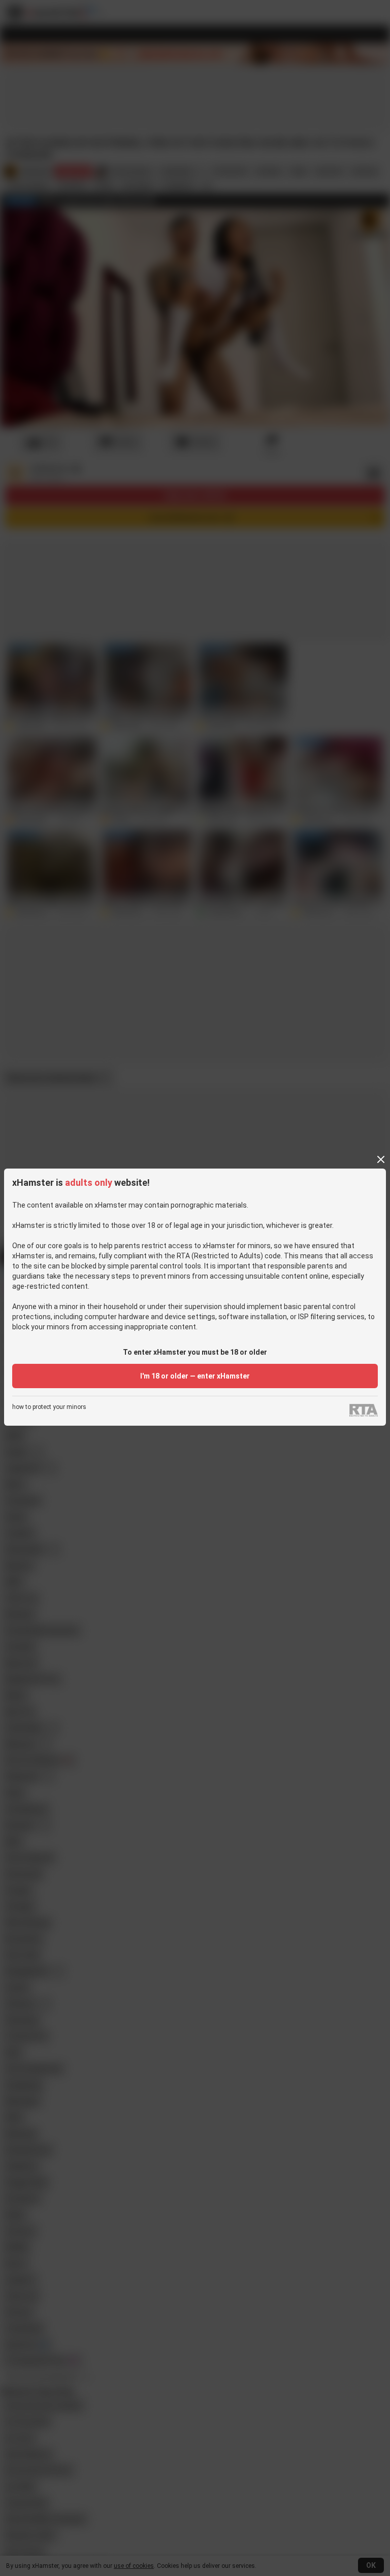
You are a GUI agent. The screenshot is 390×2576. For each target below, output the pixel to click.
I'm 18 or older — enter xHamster (195, 1376)
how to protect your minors (49, 1407)
